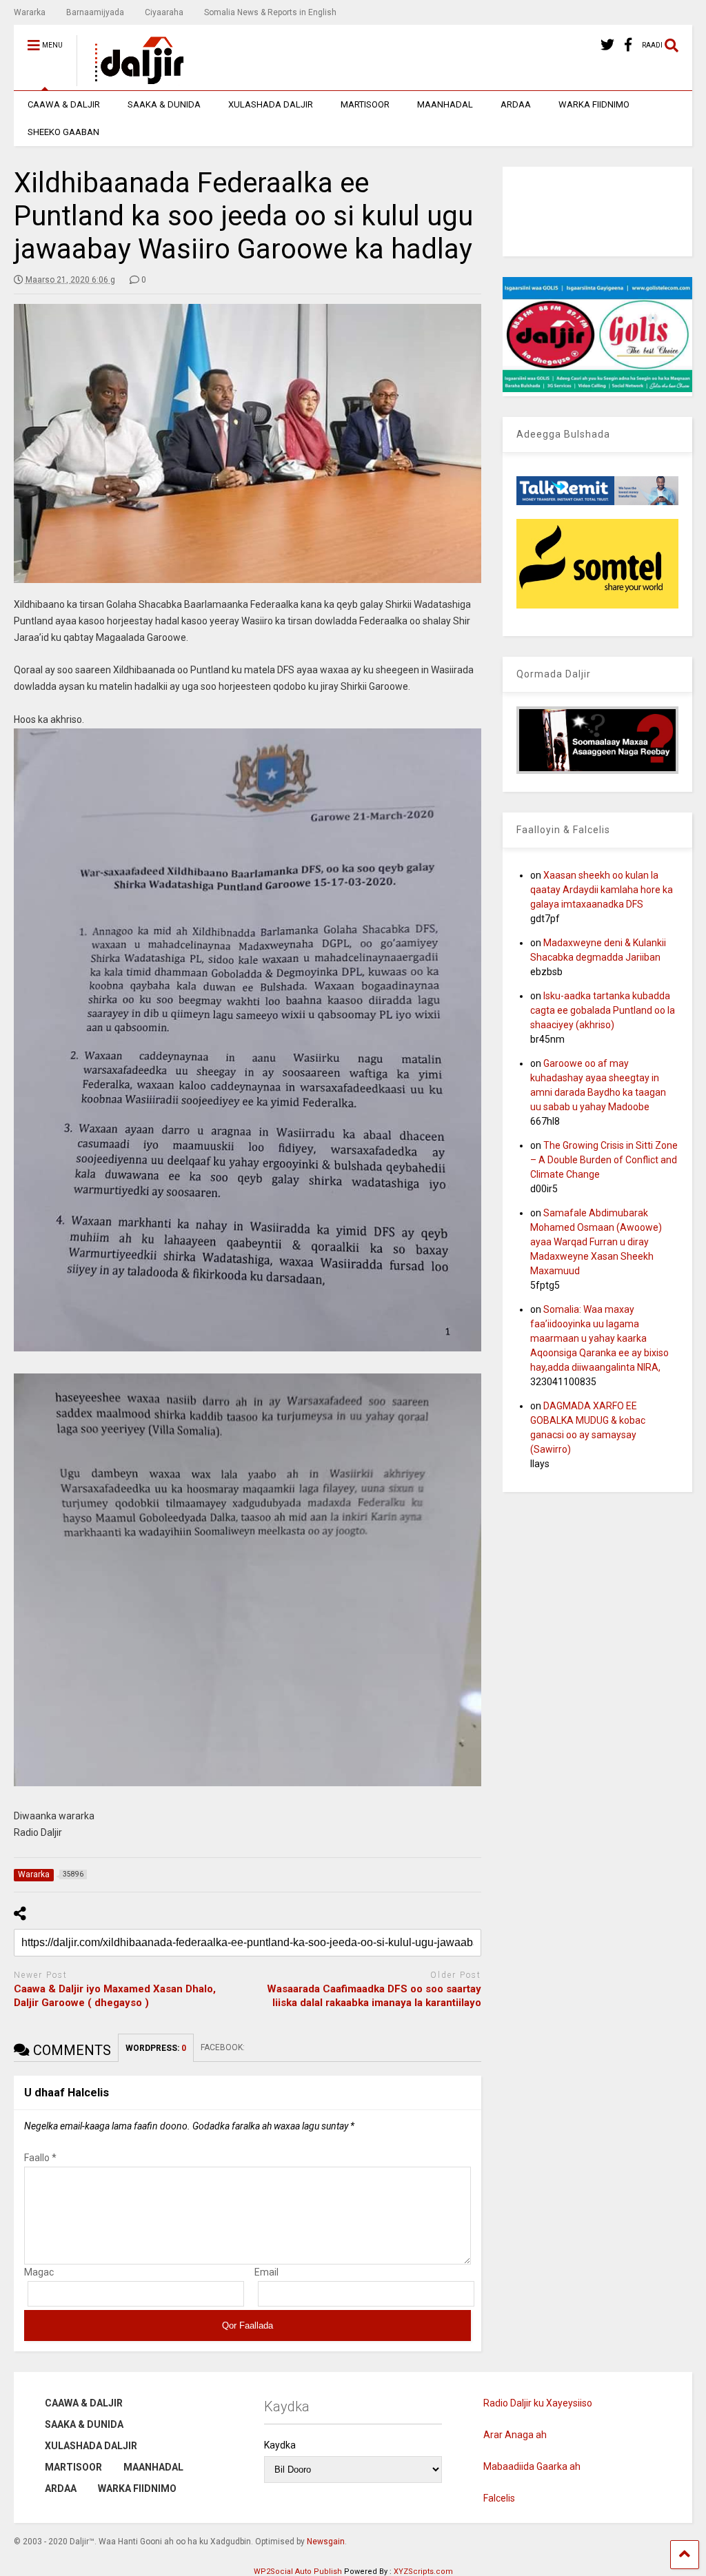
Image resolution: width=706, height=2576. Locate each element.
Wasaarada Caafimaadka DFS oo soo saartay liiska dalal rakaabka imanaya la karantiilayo (374, 1996)
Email (266, 2272)
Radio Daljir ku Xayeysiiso (538, 2403)
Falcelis (499, 2498)
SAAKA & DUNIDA (164, 104)
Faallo (40, 2158)
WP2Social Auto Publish (298, 2572)
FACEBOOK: (224, 2047)
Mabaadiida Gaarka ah (532, 2466)
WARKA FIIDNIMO (594, 104)
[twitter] (607, 45)
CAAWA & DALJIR (64, 104)
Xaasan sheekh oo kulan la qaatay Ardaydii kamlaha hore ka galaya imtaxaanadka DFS (602, 890)
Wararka (30, 12)
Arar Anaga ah (515, 2435)
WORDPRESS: (156, 2048)
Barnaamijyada (95, 12)
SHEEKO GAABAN (63, 132)
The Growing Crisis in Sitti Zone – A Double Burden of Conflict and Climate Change (604, 1160)
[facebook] (628, 45)
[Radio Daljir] (132, 80)
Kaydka (280, 2445)
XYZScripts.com (423, 2572)
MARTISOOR (365, 104)
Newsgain (326, 2542)
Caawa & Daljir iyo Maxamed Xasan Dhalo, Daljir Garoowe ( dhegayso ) (115, 1996)
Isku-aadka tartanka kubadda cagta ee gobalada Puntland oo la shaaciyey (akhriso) (603, 1010)
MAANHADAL (445, 104)
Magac (39, 2272)
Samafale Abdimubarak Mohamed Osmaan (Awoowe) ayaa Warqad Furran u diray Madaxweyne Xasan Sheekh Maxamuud (596, 1242)
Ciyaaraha (164, 12)
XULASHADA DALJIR (271, 104)
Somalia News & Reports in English (270, 12)
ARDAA (516, 104)
